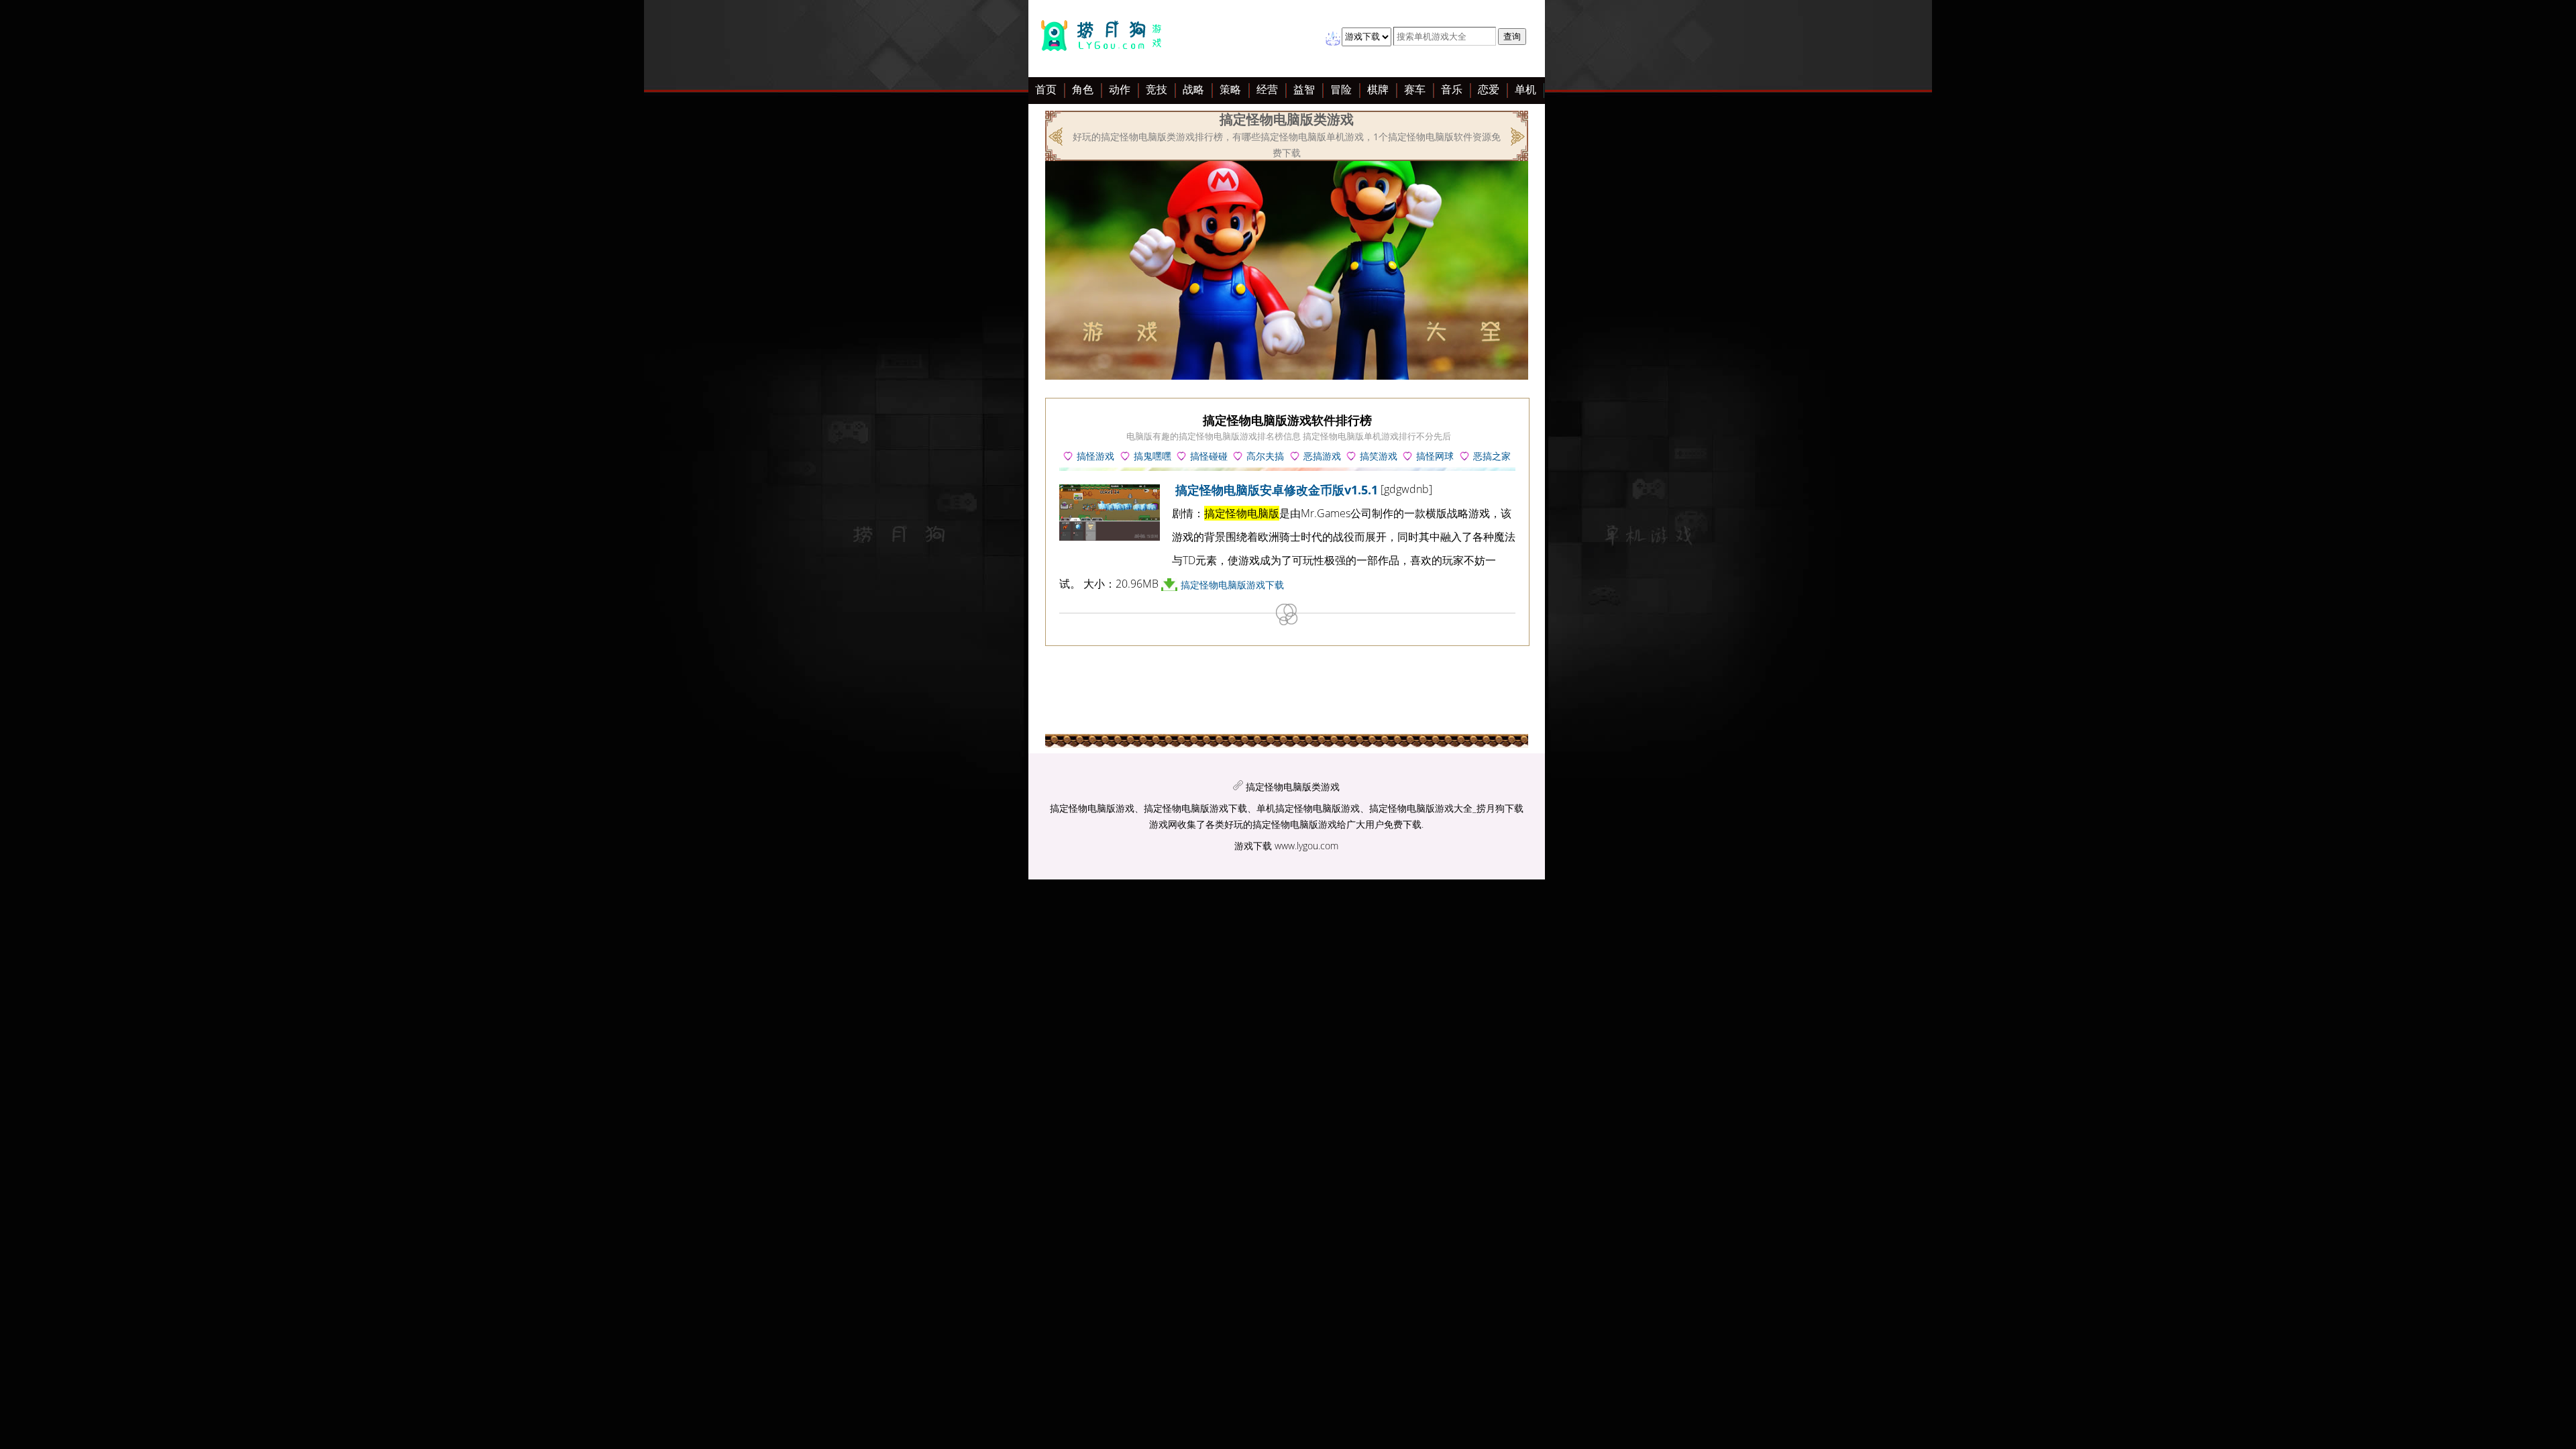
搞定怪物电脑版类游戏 (1293, 787)
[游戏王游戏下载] (1057, 135)
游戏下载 (1253, 846)
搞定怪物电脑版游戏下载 (1232, 585)
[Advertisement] (928, 294)
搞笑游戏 (1379, 456)
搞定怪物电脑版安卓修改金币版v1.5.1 (1277, 490)
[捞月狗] (1105, 39)
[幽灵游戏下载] (1516, 135)
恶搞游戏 (1322, 456)
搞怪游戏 (1095, 456)
